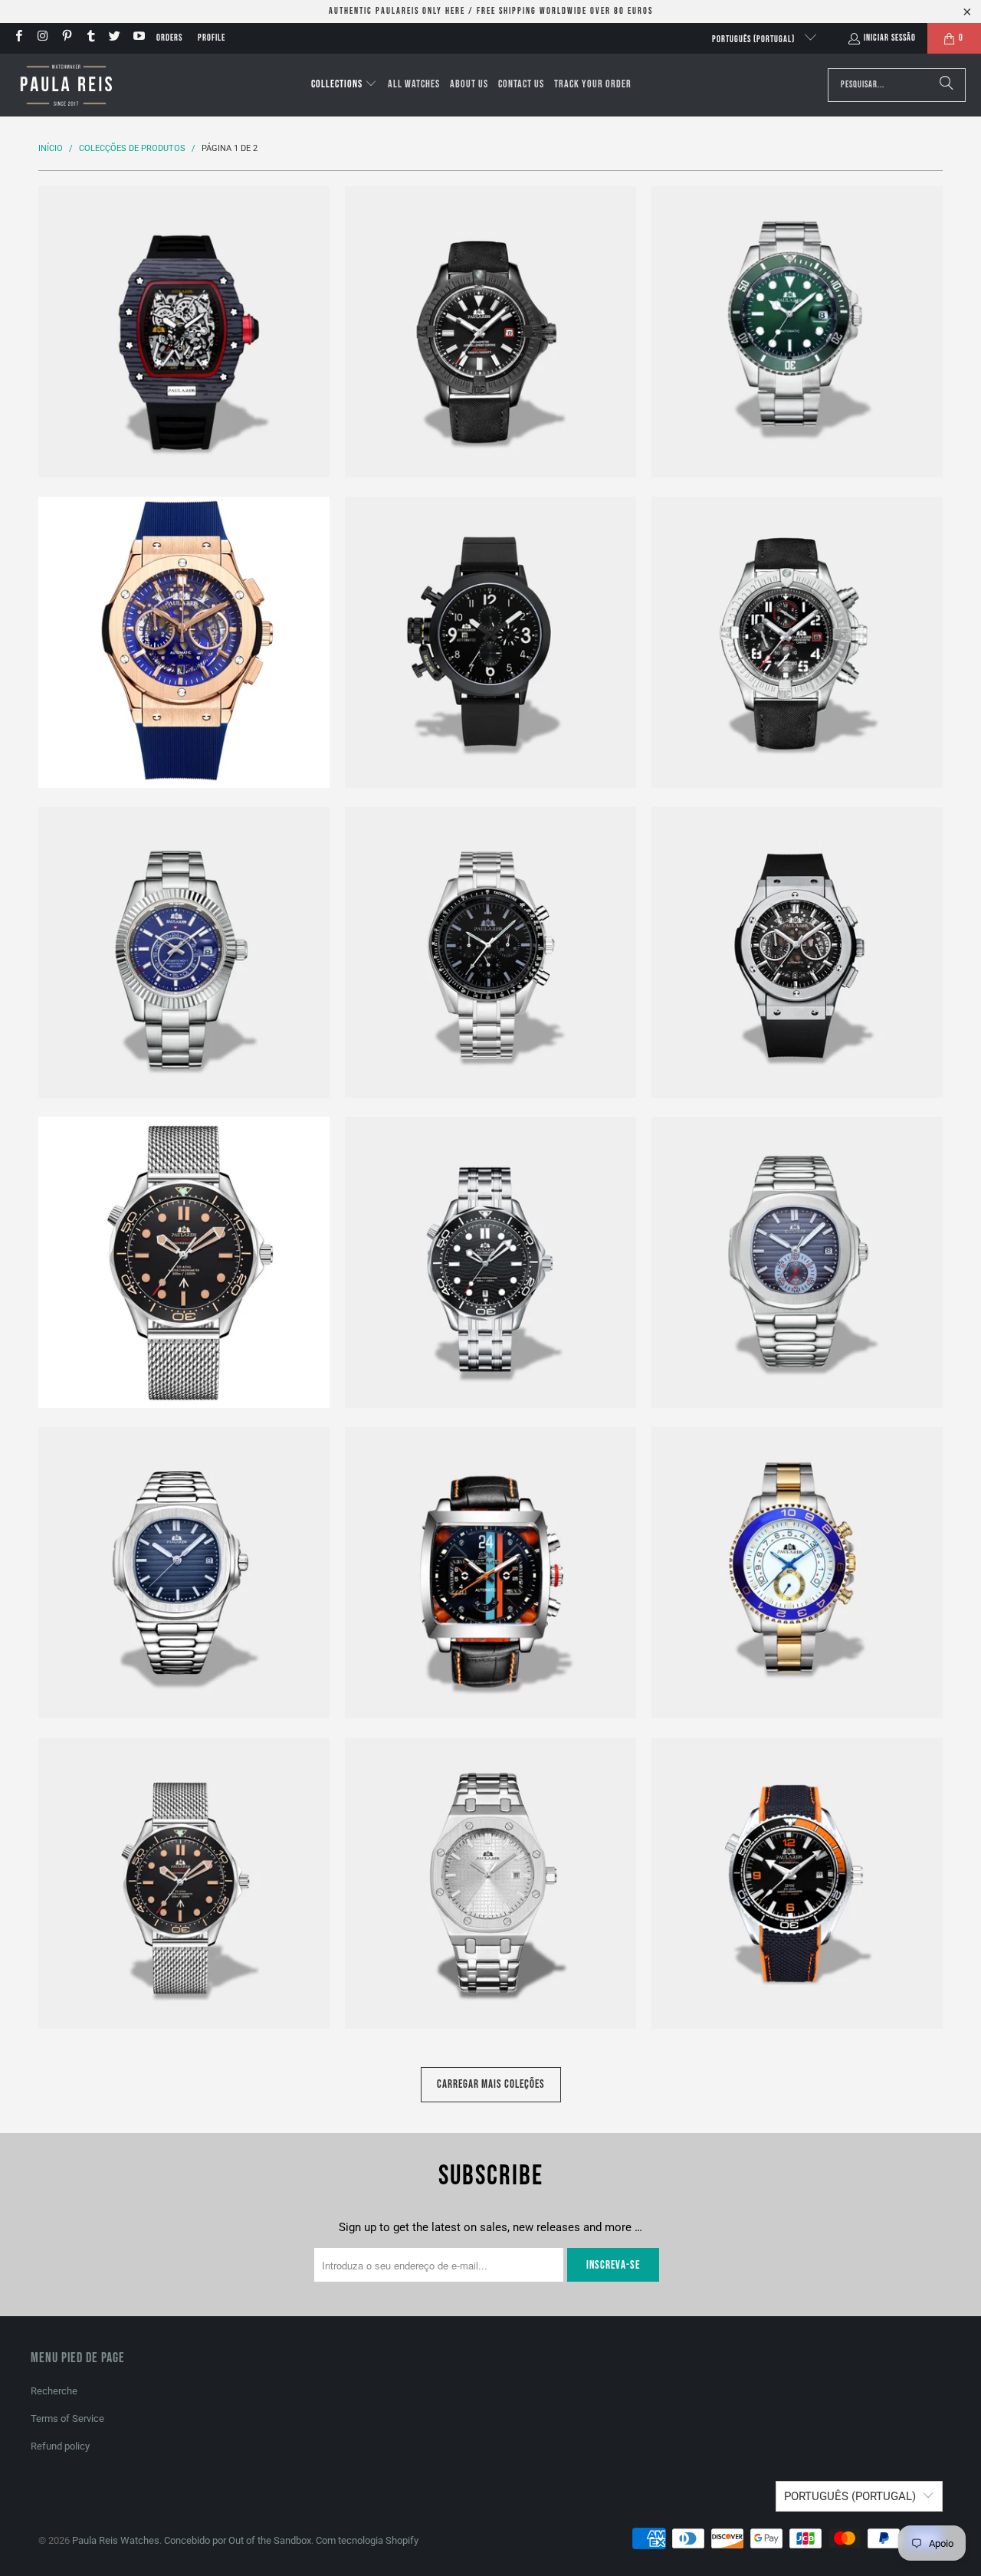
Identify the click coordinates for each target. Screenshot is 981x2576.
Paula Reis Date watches (184, 953)
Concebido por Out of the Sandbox (238, 2540)
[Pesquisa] (947, 85)
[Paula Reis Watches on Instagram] (42, 38)
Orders (169, 38)
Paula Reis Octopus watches (184, 1883)
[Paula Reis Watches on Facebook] (18, 38)
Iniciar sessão (890, 38)
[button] (344, 85)
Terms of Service (67, 2418)
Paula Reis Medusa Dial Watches (797, 1262)
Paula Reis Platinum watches (490, 1883)
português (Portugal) (755, 39)
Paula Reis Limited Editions (184, 1262)
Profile (212, 38)
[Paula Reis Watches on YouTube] (138, 38)
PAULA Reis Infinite (797, 953)
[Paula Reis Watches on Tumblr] (90, 38)
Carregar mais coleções (491, 2084)
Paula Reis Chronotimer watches (797, 642)
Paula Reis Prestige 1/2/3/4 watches (797, 1883)
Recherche (54, 2391)
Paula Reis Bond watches (490, 642)
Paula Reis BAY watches (797, 332)
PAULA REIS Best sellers (184, 642)
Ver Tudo (184, 378)
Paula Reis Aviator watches (490, 332)
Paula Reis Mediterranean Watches (490, 1262)
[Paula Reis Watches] (65, 85)
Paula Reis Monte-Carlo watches (490, 1573)
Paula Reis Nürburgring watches (797, 1573)
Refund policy (60, 2446)
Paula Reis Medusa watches (184, 1573)
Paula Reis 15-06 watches (184, 332)
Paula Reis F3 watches (490, 953)
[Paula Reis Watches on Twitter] (114, 38)
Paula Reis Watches (116, 2540)
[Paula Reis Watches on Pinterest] (66, 38)
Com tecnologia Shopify (367, 2540)
